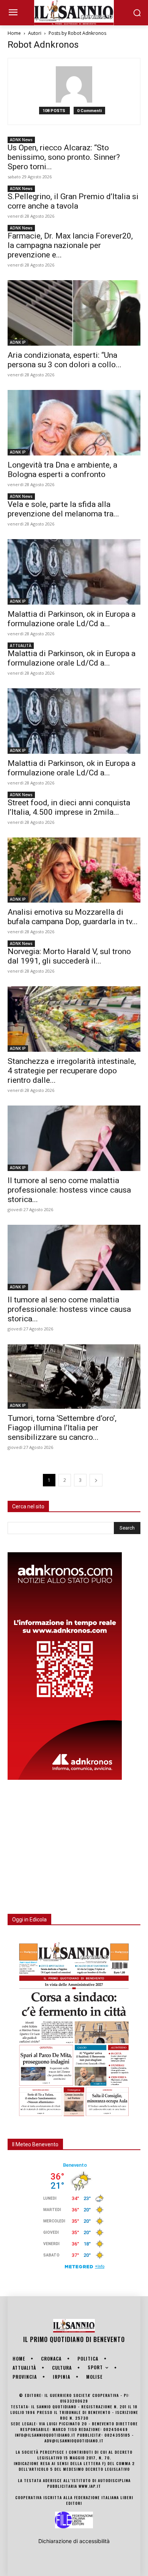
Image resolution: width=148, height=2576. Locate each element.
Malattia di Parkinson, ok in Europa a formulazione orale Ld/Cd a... (72, 619)
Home (14, 33)
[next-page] (96, 1480)
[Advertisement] (65, 1842)
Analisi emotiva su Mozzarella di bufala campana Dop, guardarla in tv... (73, 917)
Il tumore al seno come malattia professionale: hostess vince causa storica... (69, 1190)
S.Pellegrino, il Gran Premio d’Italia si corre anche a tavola (73, 201)
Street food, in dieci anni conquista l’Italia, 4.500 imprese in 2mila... (69, 807)
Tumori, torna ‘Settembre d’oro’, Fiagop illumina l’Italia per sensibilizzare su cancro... (62, 1428)
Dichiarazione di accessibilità (74, 2541)
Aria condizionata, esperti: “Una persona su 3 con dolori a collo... (65, 360)
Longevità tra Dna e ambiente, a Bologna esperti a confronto (62, 470)
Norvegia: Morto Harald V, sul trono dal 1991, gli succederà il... (69, 956)
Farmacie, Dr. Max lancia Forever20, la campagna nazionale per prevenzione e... (70, 245)
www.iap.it (90, 2486)
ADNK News (21, 140)
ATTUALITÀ (21, 646)
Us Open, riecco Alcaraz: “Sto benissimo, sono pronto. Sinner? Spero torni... (64, 157)
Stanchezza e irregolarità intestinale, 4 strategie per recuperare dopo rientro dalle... (72, 1071)
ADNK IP (18, 342)
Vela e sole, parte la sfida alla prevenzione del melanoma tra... (63, 509)
